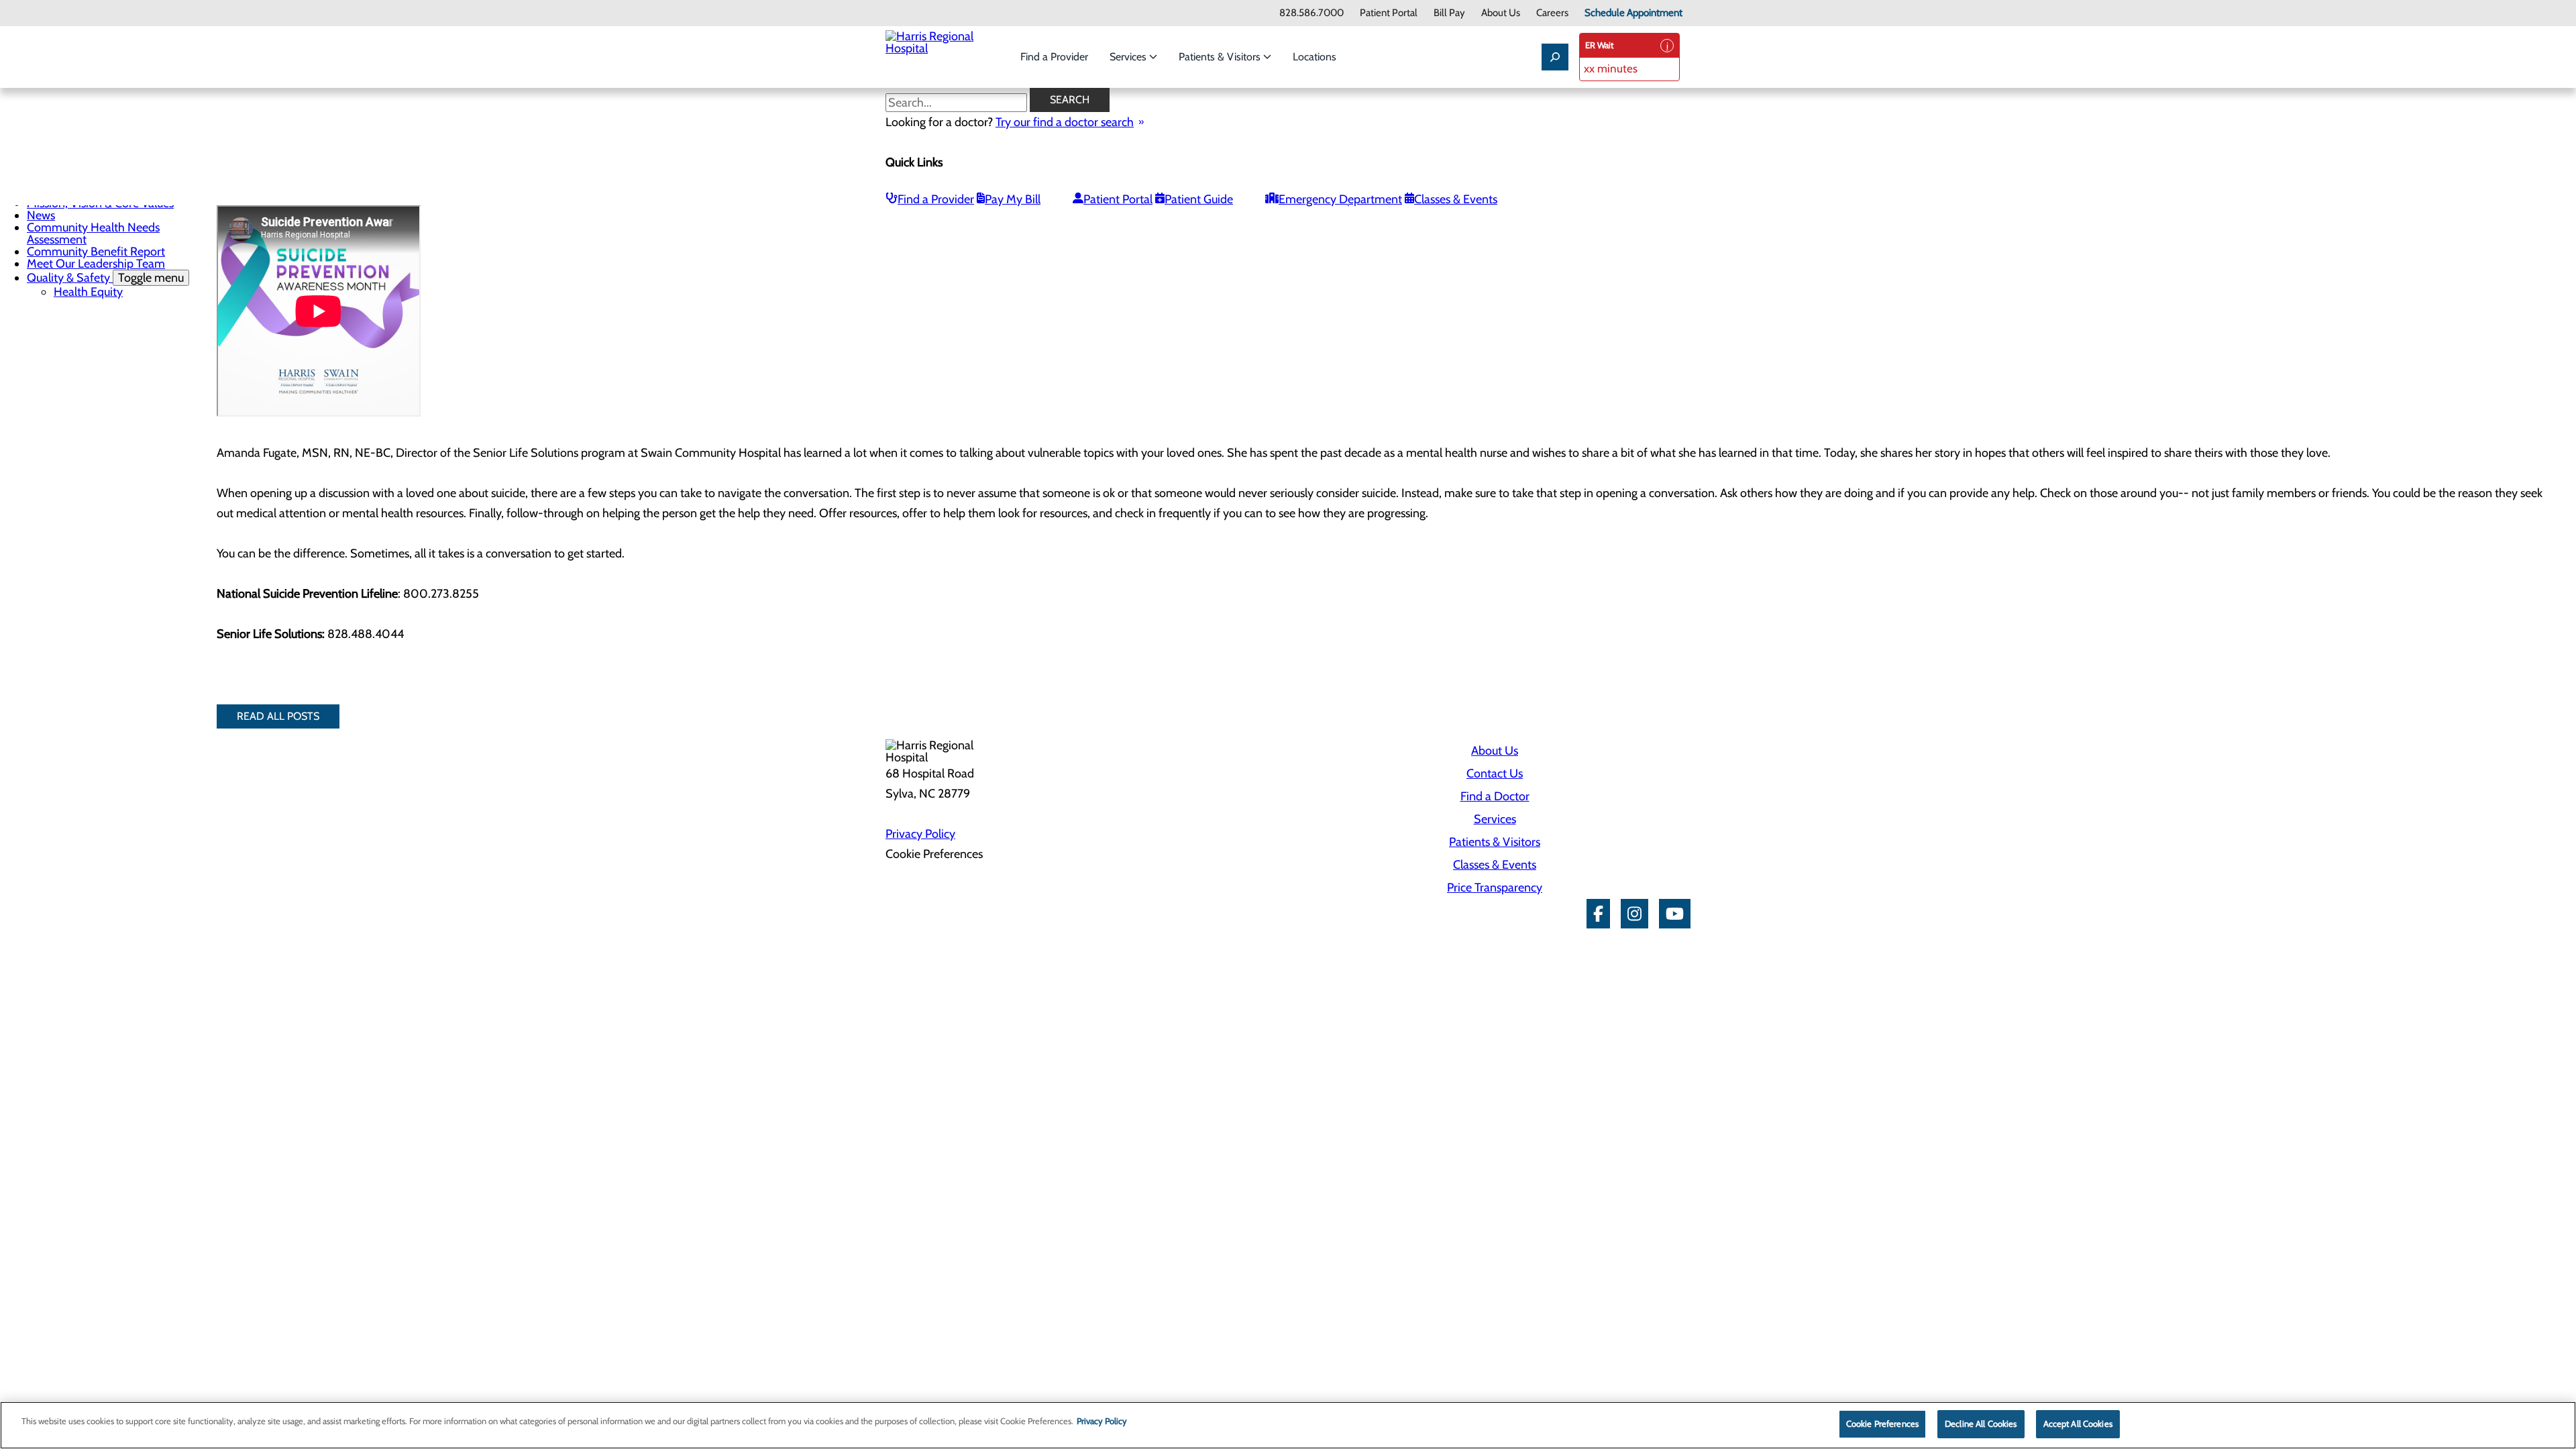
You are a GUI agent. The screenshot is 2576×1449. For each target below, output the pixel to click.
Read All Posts (278, 716)
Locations (1314, 57)
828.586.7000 (1311, 13)
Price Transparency (1495, 888)
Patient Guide (1199, 199)
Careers (1552, 13)
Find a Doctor (1495, 796)
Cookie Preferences (1882, 1424)
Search (1070, 100)
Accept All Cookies (2078, 1424)
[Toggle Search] (1555, 57)
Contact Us (1495, 773)
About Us (1501, 13)
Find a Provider (1054, 57)
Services (1129, 57)
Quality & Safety (105, 278)
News (41, 215)
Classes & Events (1456, 199)
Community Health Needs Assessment (93, 233)
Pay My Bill (1013, 199)
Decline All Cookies (1981, 1424)
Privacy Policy (920, 834)
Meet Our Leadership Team (96, 264)
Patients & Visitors (1221, 57)
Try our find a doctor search (1065, 122)
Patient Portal (1389, 13)
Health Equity (88, 292)
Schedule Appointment (1633, 13)
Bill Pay (1449, 13)
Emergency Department (1340, 199)
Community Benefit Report (96, 252)
